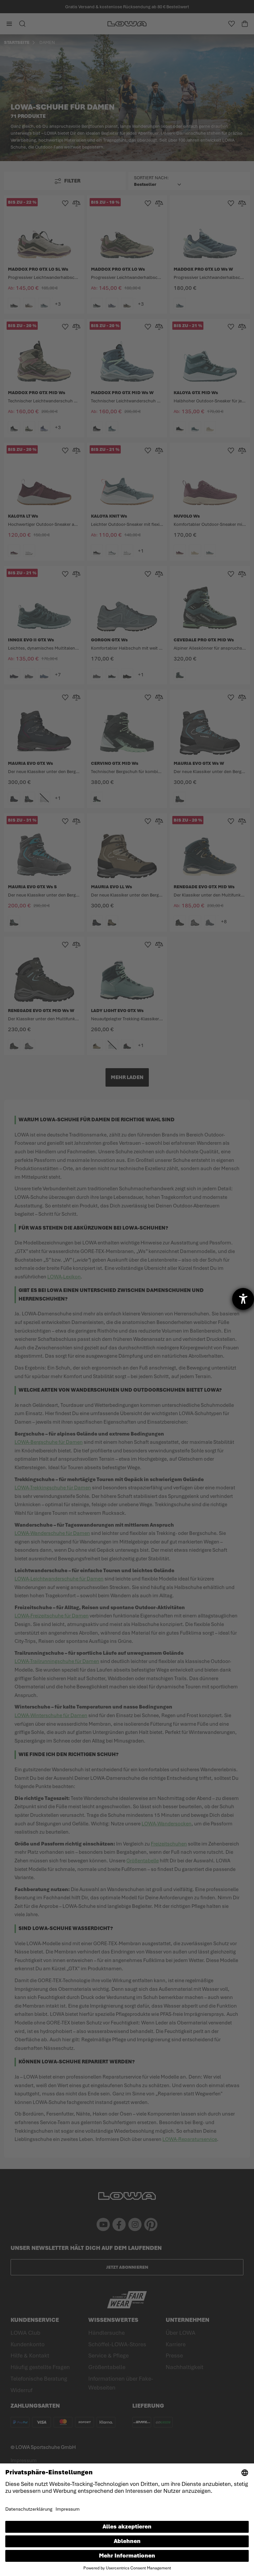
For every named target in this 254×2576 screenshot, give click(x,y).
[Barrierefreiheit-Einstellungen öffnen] (243, 1299)
